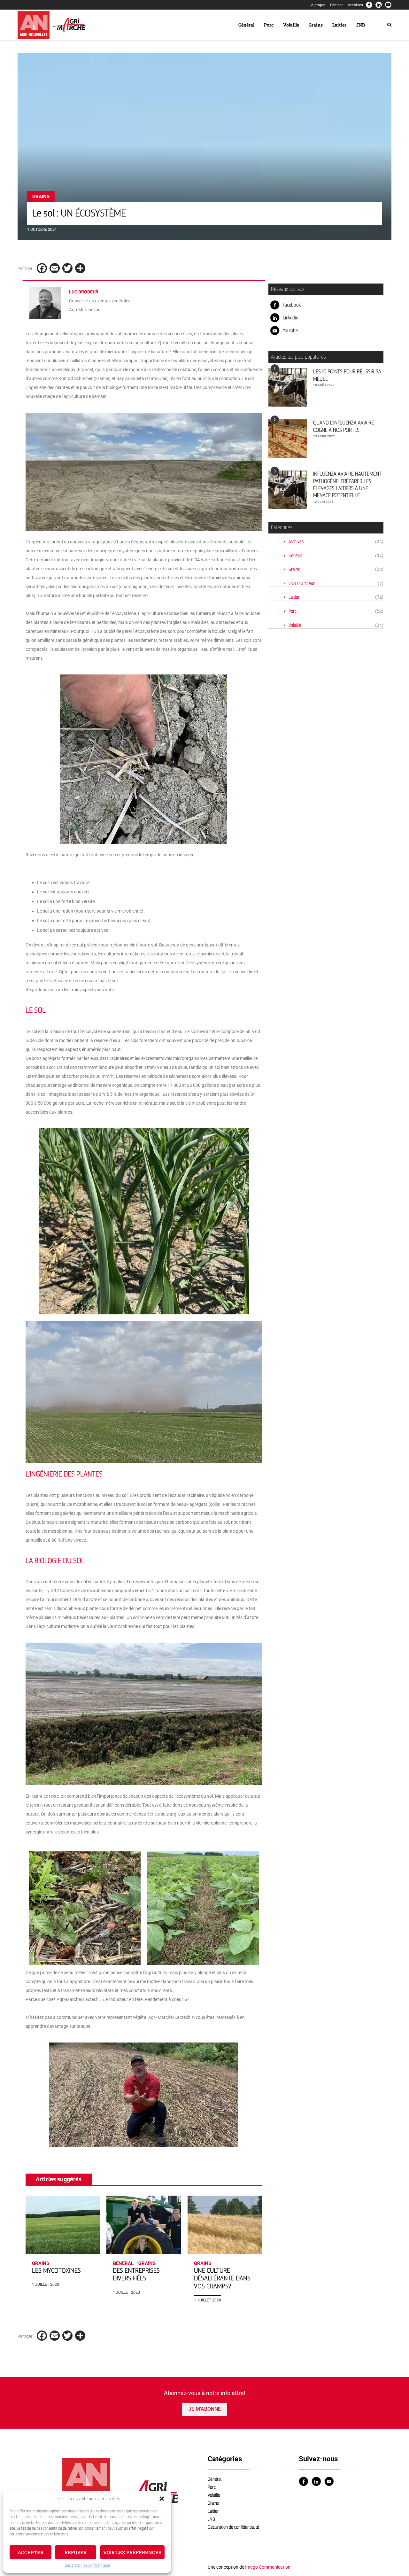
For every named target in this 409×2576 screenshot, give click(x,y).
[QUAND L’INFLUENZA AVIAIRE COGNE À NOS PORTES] (288, 439)
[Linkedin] (379, 5)
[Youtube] (388, 5)
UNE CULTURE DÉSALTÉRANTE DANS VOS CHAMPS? (222, 2278)
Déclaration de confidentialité (87, 2565)
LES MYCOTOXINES (56, 2271)
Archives (355, 5)
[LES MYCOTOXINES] (63, 2225)
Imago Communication (268, 2567)
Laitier (339, 25)
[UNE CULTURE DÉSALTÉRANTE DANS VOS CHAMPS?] (225, 2225)
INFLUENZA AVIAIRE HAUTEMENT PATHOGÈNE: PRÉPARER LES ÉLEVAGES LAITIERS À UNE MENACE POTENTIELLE (347, 485)
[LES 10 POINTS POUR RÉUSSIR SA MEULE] (288, 387)
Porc (269, 25)
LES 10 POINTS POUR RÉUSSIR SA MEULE (347, 375)
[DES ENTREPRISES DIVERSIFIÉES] (144, 2225)
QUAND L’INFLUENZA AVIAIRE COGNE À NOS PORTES (343, 426)
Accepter (31, 2552)
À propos (318, 5)
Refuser (76, 2552)
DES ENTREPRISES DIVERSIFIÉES (136, 2274)
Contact (336, 5)
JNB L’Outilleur (336, 584)
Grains (316, 25)
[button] (162, 2499)
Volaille (291, 25)
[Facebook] (369, 5)
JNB (360, 25)
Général (246, 25)
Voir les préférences (132, 2552)
